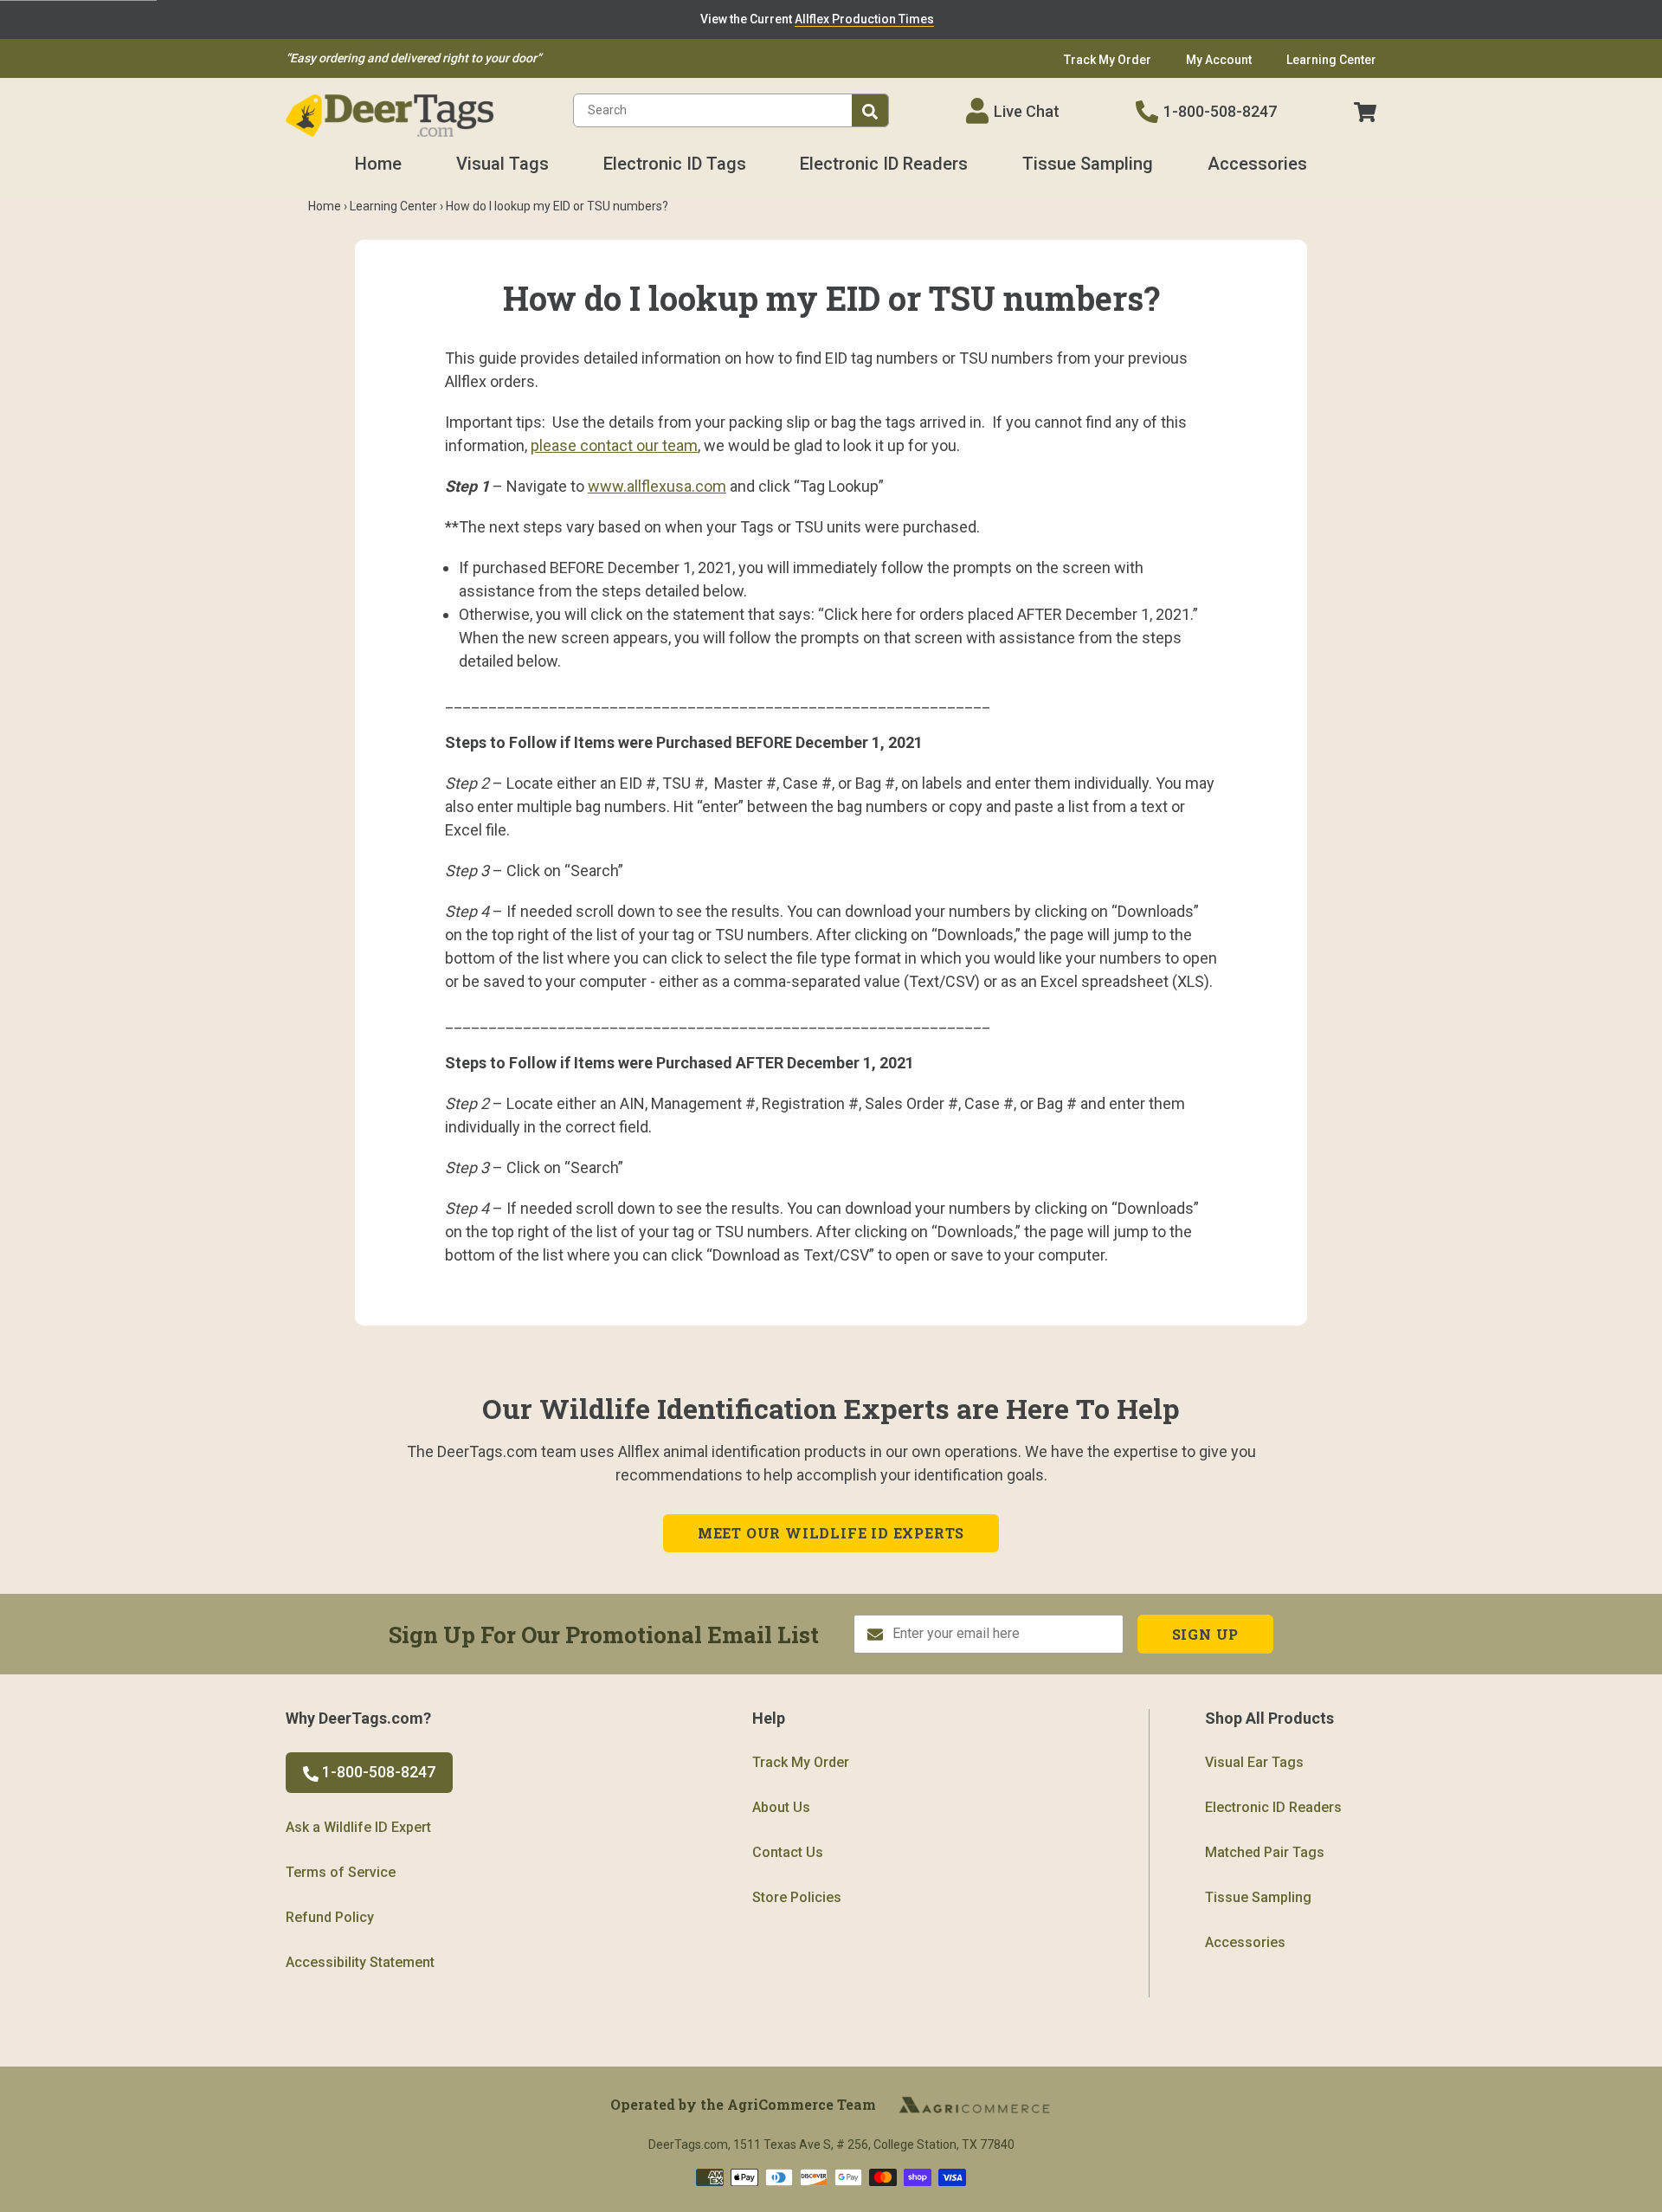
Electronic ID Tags (675, 164)
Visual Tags (502, 164)
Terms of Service (341, 1872)
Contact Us (788, 1852)
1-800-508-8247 (1220, 111)
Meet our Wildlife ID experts (831, 1533)
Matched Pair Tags (1265, 1852)
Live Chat (1027, 111)
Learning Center (393, 206)
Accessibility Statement (360, 1962)
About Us (781, 1807)
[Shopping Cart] (1365, 111)
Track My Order (801, 1762)
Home (378, 164)
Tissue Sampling (1088, 164)
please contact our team (614, 445)
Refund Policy (330, 1917)
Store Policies (797, 1897)
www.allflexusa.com (657, 486)
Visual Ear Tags (1254, 1762)
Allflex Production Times (864, 19)
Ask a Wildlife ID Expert (358, 1827)
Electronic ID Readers (884, 164)
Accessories (1257, 164)
